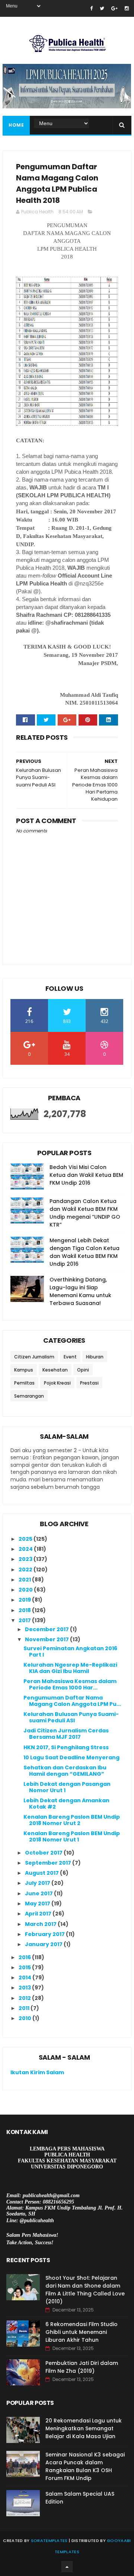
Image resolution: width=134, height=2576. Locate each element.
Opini (83, 1370)
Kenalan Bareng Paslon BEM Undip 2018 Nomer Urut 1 (72, 1836)
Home (16, 125)
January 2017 (44, 1944)
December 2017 (47, 1629)
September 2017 (49, 1863)
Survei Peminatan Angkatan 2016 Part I (70, 1652)
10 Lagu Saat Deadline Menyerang (71, 1757)
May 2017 (38, 1904)
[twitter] (102, 8)
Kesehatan (55, 1370)
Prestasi (89, 1383)
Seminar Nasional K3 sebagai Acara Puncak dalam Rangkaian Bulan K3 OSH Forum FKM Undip (85, 2466)
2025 (26, 1539)
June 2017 (39, 1893)
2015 (25, 1967)
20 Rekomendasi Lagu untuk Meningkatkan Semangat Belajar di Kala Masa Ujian (84, 2428)
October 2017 (44, 1853)
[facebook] (91, 8)
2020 (26, 1590)
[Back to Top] (67, 2567)
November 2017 (47, 1639)
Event (70, 1357)
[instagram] (127, 8)
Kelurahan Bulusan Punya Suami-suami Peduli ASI (71, 1717)
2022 (26, 1570)
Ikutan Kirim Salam (37, 2072)
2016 (25, 1957)
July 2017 (38, 1883)
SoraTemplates (49, 2541)
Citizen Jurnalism (34, 1357)
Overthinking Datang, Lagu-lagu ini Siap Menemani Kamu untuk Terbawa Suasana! (80, 1291)
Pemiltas (24, 1383)
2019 (25, 1600)
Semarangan (29, 1396)
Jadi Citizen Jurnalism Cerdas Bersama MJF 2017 (66, 1734)
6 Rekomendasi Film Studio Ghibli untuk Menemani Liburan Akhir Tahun (82, 2332)
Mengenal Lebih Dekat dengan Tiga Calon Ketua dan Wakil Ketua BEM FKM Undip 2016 (84, 1252)
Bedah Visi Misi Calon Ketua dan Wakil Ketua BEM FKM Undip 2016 (86, 1175)
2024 (26, 1549)
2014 (25, 1977)
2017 (25, 1620)
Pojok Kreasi (57, 1383)
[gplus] (114, 8)
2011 (25, 2008)
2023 (26, 1559)
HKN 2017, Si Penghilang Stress (66, 1747)
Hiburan (95, 1357)
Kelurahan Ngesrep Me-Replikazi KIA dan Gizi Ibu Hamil (70, 1668)
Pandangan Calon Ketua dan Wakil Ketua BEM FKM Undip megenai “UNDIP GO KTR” (85, 1213)
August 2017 (42, 1873)
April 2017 (39, 1914)
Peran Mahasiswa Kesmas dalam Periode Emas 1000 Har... (70, 1684)
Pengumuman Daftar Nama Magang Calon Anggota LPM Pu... (72, 1701)
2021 (25, 1580)
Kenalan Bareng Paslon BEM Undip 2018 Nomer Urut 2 (72, 1820)
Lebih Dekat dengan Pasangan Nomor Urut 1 (67, 1787)
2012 (25, 1998)
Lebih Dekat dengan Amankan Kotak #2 (66, 1804)
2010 (25, 2018)
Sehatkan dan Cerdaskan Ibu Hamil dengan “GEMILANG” (65, 1771)
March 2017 (41, 1924)
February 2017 (45, 1934)
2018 (25, 1610)
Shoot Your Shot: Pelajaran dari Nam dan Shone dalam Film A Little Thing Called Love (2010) (85, 2290)
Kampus (24, 1370)
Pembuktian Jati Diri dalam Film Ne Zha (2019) (82, 2367)
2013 (25, 1988)
